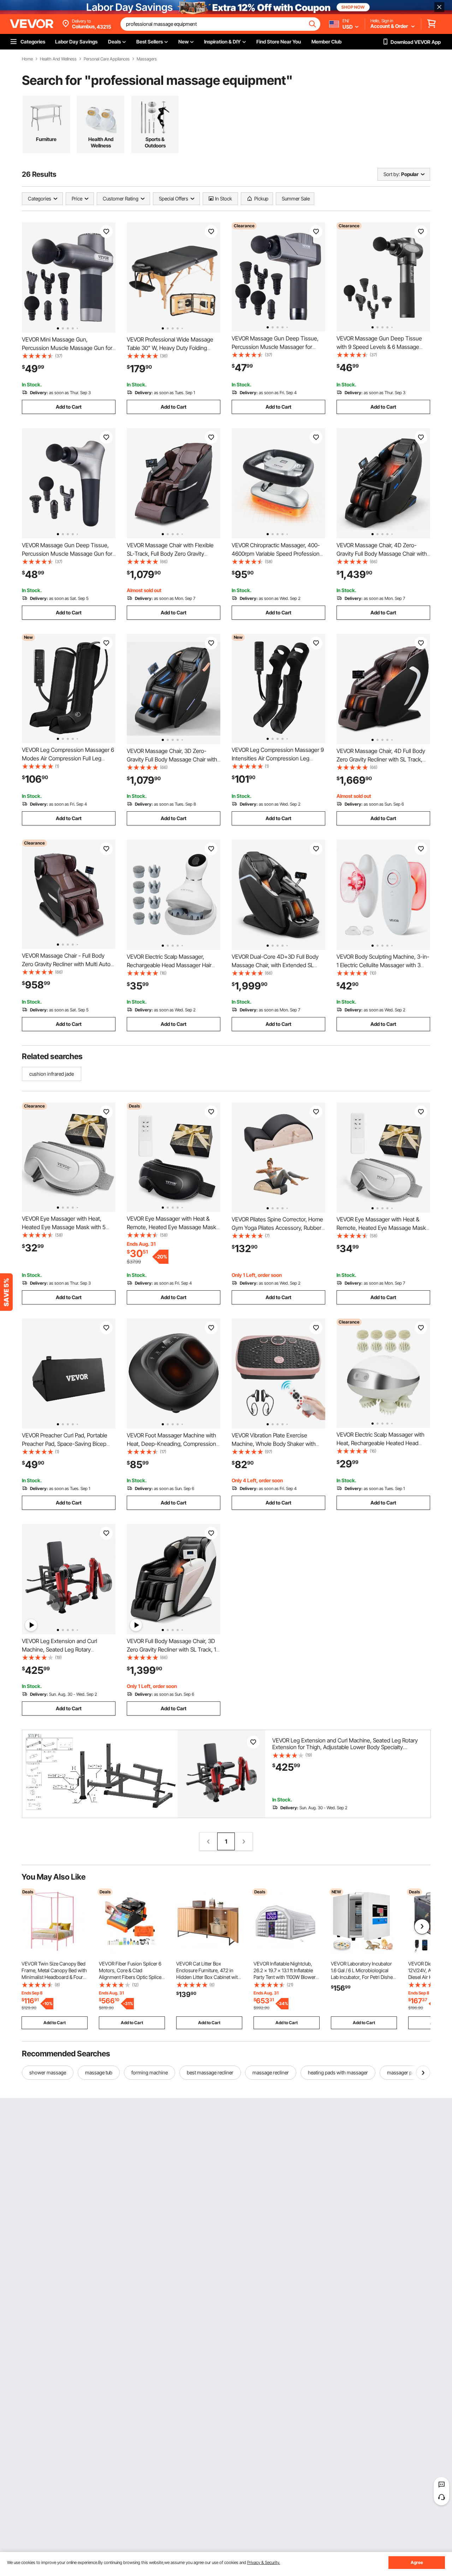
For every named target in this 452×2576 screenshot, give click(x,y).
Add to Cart (69, 407)
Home (27, 59)
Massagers (147, 59)
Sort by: (392, 174)
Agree (417, 2562)
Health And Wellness (58, 59)
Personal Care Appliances (107, 59)
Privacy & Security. (264, 2562)
